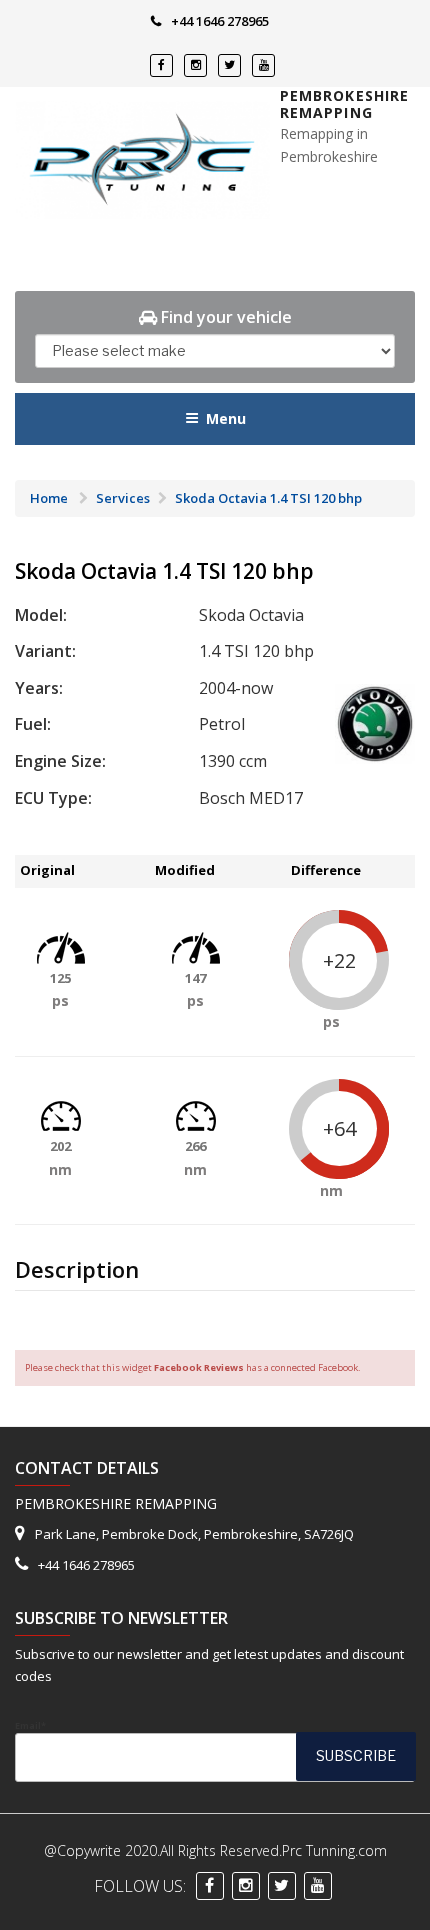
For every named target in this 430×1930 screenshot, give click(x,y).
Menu (226, 418)
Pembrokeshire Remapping (345, 104)
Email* (30, 1725)
